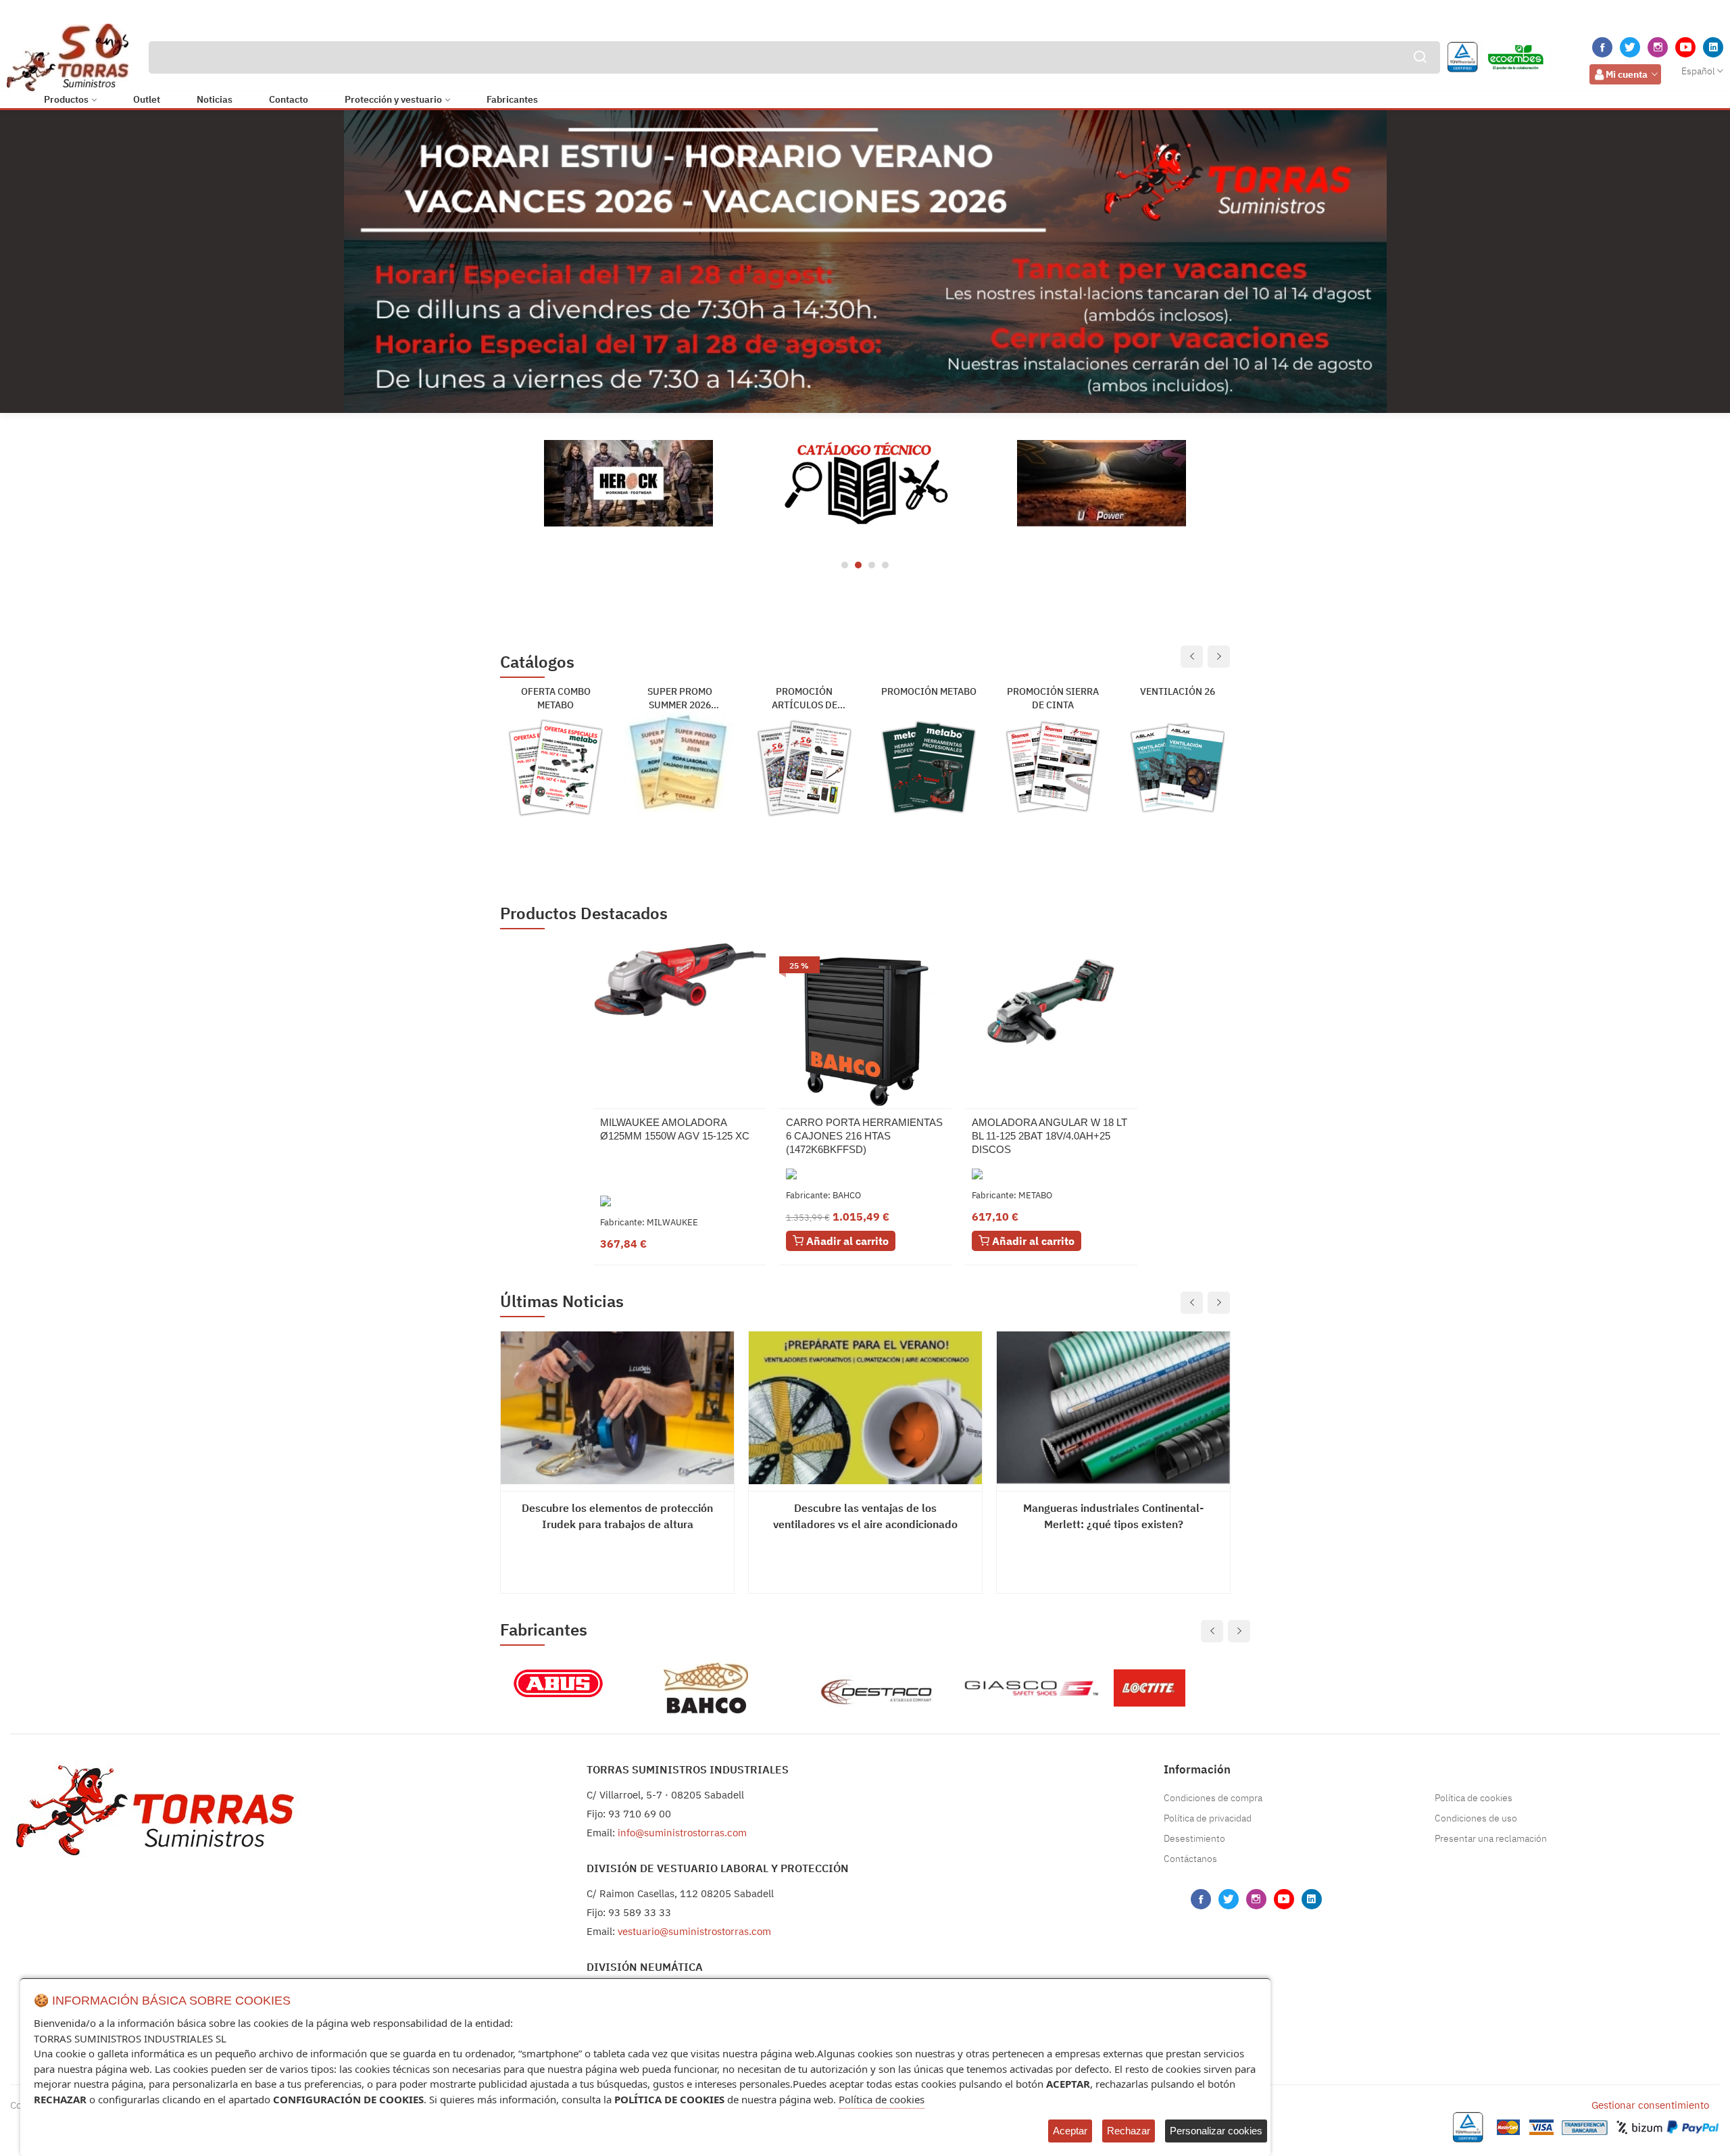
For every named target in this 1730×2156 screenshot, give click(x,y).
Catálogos (537, 663)
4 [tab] (885, 565)
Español (1698, 71)
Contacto (289, 99)
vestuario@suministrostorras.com (694, 1931)
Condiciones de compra (1213, 1798)
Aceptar (1070, 2131)
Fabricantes (512, 99)
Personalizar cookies (1216, 2131)
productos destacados (584, 913)
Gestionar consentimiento (1650, 2105)
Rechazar (1129, 2131)
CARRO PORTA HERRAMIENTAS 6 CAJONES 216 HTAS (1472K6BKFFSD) (864, 1136)
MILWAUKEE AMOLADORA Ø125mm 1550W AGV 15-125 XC (675, 1129)
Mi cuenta (1627, 74)
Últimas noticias (562, 1301)
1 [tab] (845, 565)
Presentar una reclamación (1491, 1838)
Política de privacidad (1208, 1818)
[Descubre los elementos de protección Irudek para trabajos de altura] (617, 1408)
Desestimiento (1194, 1838)
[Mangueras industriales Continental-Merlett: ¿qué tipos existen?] (1113, 1408)
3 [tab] (872, 565)
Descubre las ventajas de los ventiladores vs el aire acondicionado (865, 1516)
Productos (66, 99)
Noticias (215, 99)
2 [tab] (858, 565)
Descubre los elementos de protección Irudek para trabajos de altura (617, 1516)
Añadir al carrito (846, 1241)
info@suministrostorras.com (682, 1833)
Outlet (147, 99)
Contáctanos (1190, 1859)
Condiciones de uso (1476, 1818)
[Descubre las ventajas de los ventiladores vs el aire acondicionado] (865, 1408)
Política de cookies (1474, 1798)
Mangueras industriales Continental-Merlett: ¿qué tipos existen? (1113, 1516)
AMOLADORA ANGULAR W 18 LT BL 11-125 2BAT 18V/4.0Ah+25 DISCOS (1049, 1136)
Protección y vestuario (393, 99)
